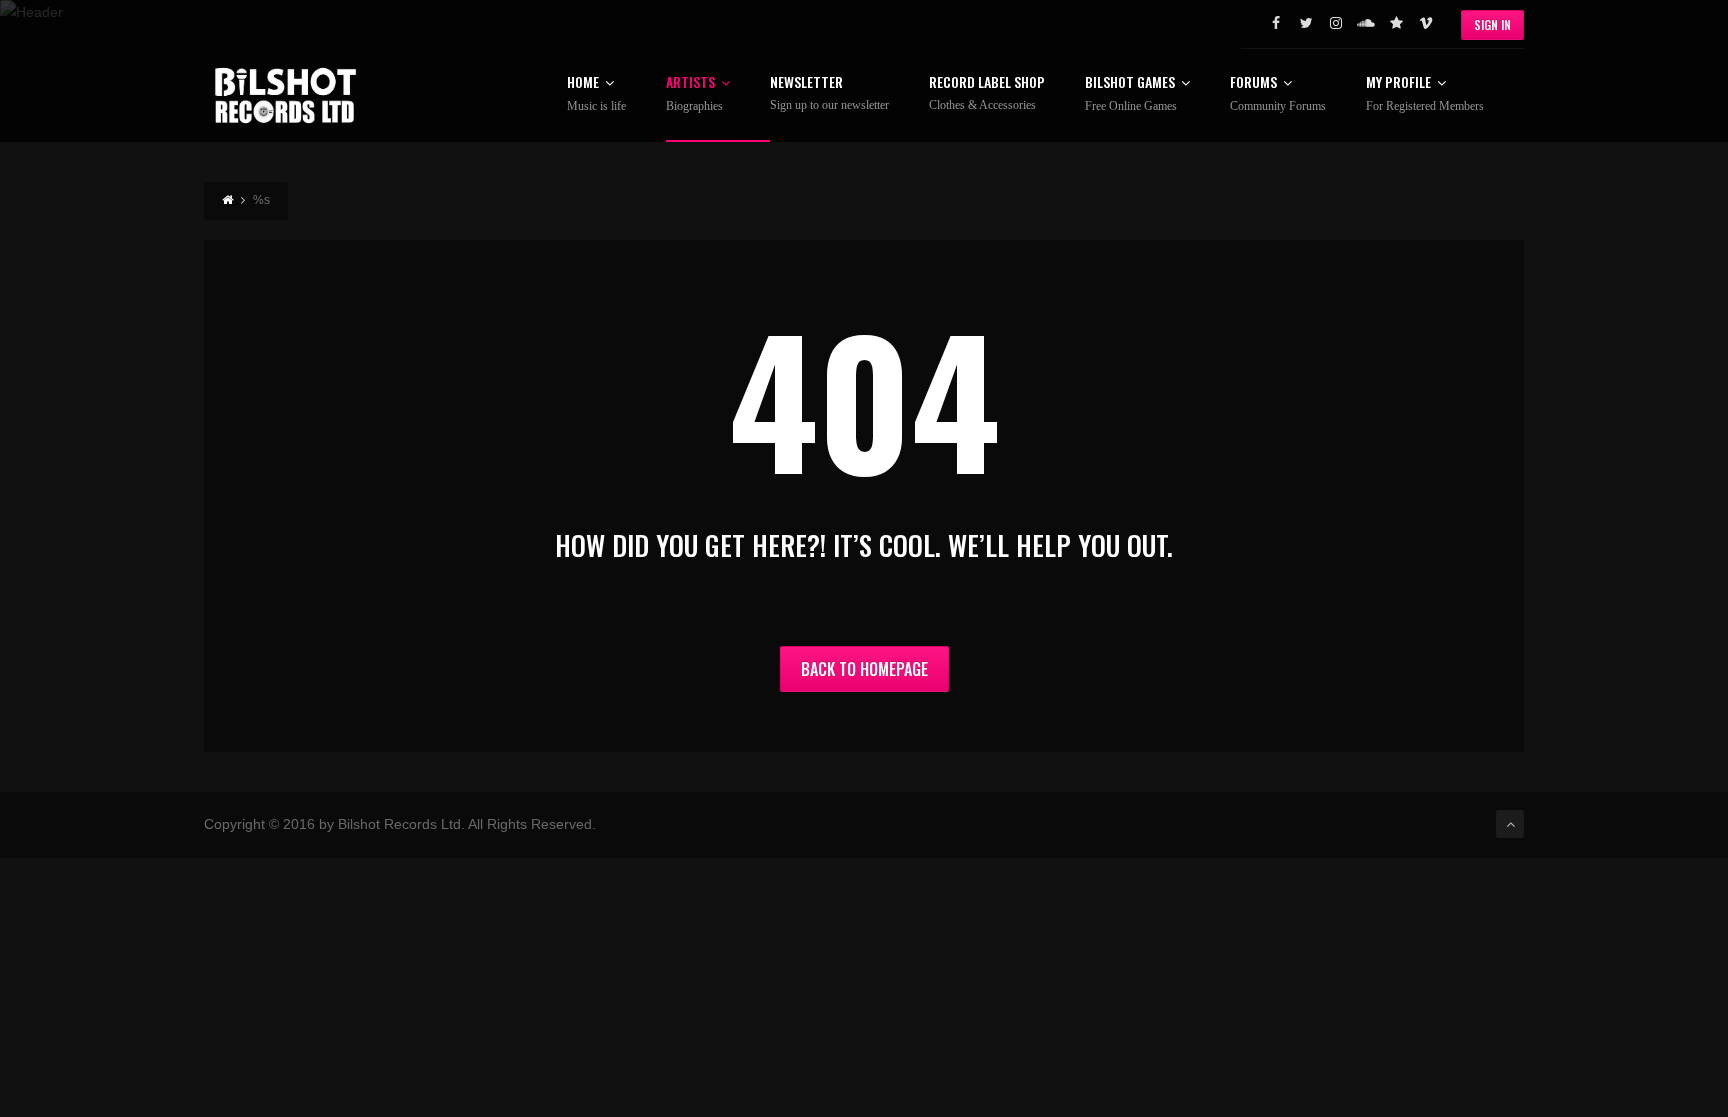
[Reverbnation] (1396, 23)
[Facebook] (1276, 23)
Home (596, 94)
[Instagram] (1336, 23)
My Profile (1425, 94)
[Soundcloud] (1366, 23)
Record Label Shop (987, 93)
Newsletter (829, 93)
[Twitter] (1306, 23)
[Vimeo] (1426, 23)
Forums (1278, 94)
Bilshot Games (1131, 94)
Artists (694, 94)
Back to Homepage (864, 669)
